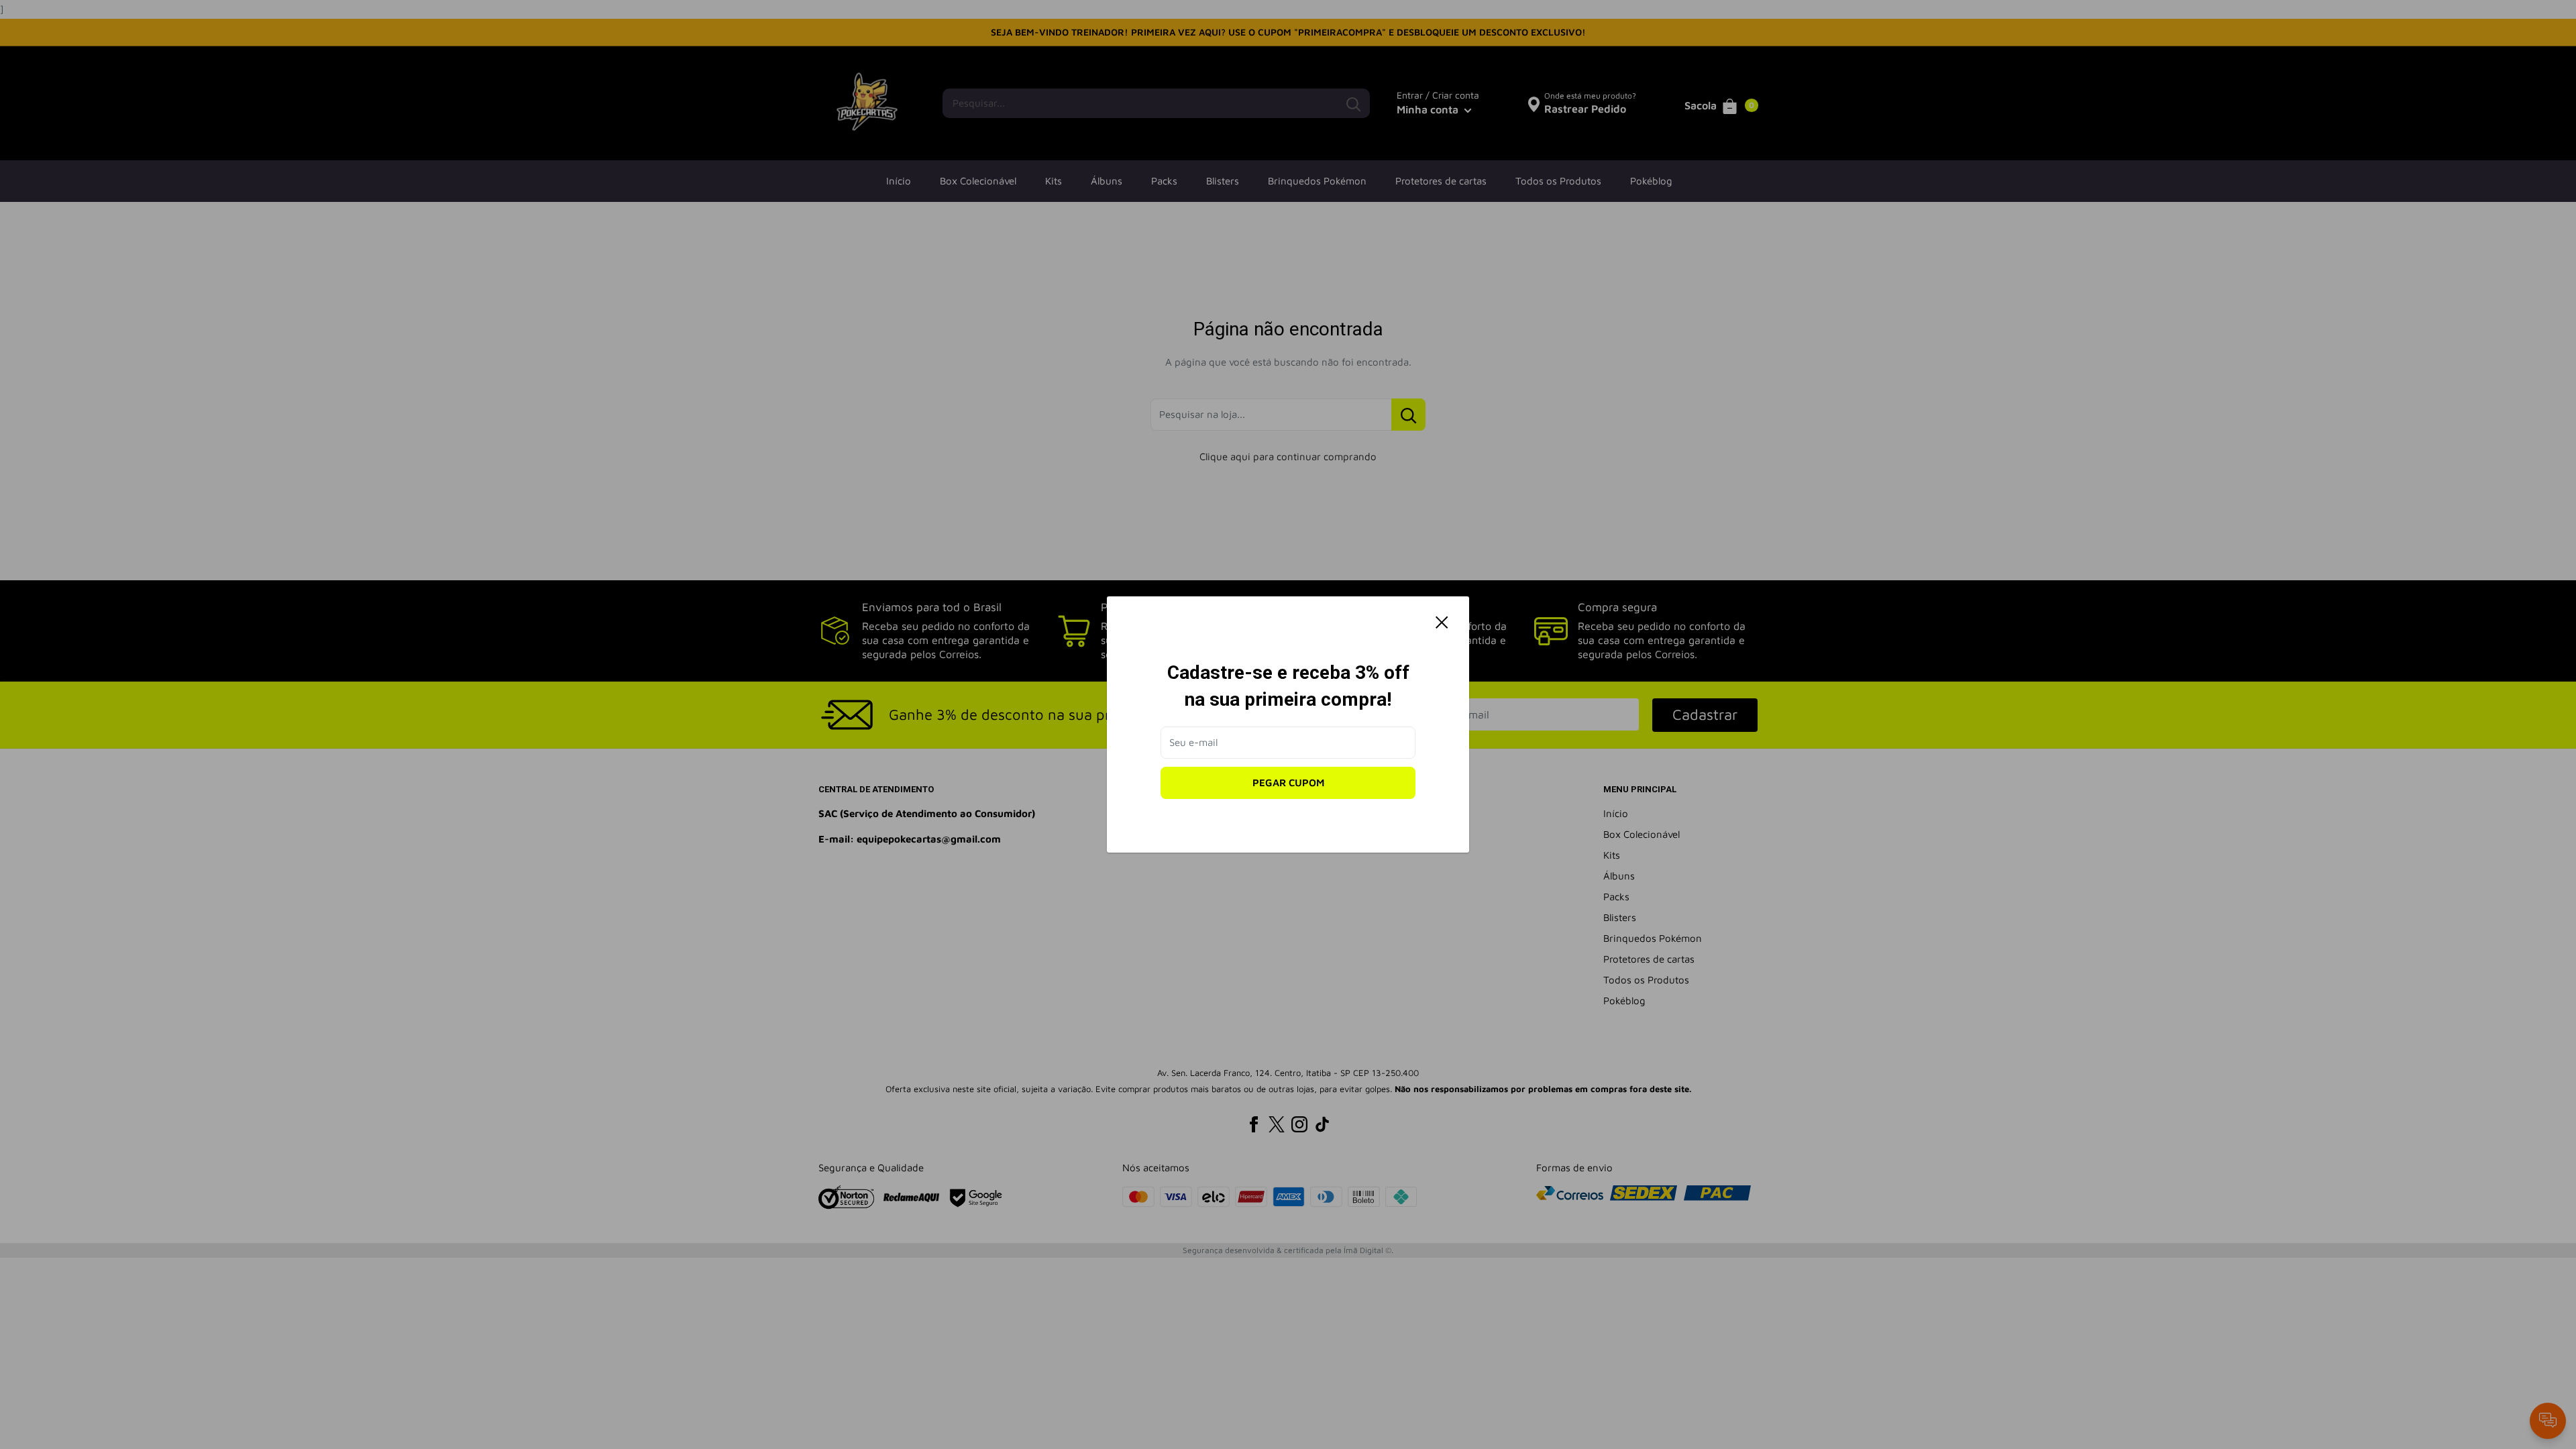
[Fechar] (1442, 622)
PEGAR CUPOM (1288, 783)
